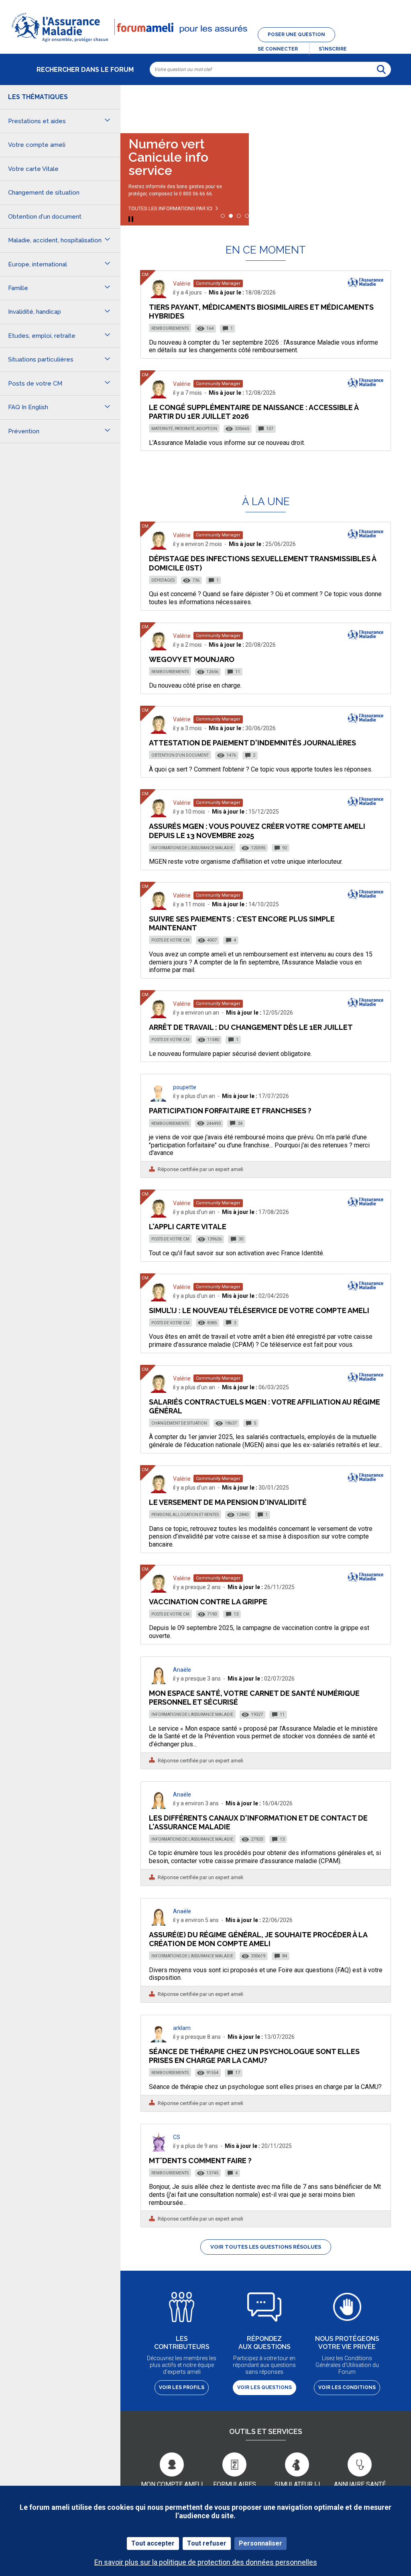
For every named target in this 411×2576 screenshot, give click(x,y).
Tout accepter (153, 2543)
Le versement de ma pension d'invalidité (228, 1502)
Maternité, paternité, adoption (184, 429)
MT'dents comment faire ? (200, 2161)
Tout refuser (207, 2543)
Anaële (182, 1670)
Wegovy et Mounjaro (192, 659)
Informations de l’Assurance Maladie (192, 848)
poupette (185, 1087)
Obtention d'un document (180, 755)
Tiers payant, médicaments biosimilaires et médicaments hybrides (261, 312)
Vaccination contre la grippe (208, 1602)
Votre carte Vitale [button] (33, 169)
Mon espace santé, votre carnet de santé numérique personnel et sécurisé (254, 1698)
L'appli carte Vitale (188, 1227)
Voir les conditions (347, 2387)
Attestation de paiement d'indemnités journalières (252, 743)
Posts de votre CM (170, 940)
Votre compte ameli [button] (37, 145)
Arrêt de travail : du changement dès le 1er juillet (251, 1027)
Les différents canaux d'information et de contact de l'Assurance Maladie (258, 1822)
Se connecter (278, 49)
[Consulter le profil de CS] (159, 2149)
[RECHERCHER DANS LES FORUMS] (381, 69)
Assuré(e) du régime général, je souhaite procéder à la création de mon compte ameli (258, 1939)
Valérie (182, 284)
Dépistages (163, 580)
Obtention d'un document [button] (45, 217)
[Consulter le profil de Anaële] (159, 1682)
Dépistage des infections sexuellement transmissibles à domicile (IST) (262, 563)
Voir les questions (265, 2387)
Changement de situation (179, 1423)
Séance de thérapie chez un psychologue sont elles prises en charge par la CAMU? (254, 2056)
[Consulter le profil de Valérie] (159, 296)
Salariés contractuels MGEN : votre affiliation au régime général (265, 1406)
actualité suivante (397, 106)
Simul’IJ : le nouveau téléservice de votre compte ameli (259, 1310)
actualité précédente (134, 106)
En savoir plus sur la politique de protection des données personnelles (206, 2562)
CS (177, 2137)
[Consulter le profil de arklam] (159, 2040)
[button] (205, 43)
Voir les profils (182, 2387)
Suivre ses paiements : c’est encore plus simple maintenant (242, 923)
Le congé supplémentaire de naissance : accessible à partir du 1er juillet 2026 (254, 412)
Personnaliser (260, 2543)
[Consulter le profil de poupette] (159, 1099)
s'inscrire (333, 49)
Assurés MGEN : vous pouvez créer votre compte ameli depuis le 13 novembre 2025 (257, 831)
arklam (182, 2028)
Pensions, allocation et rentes (185, 1515)
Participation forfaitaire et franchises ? (230, 1111)
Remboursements (170, 328)
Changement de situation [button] (44, 193)
